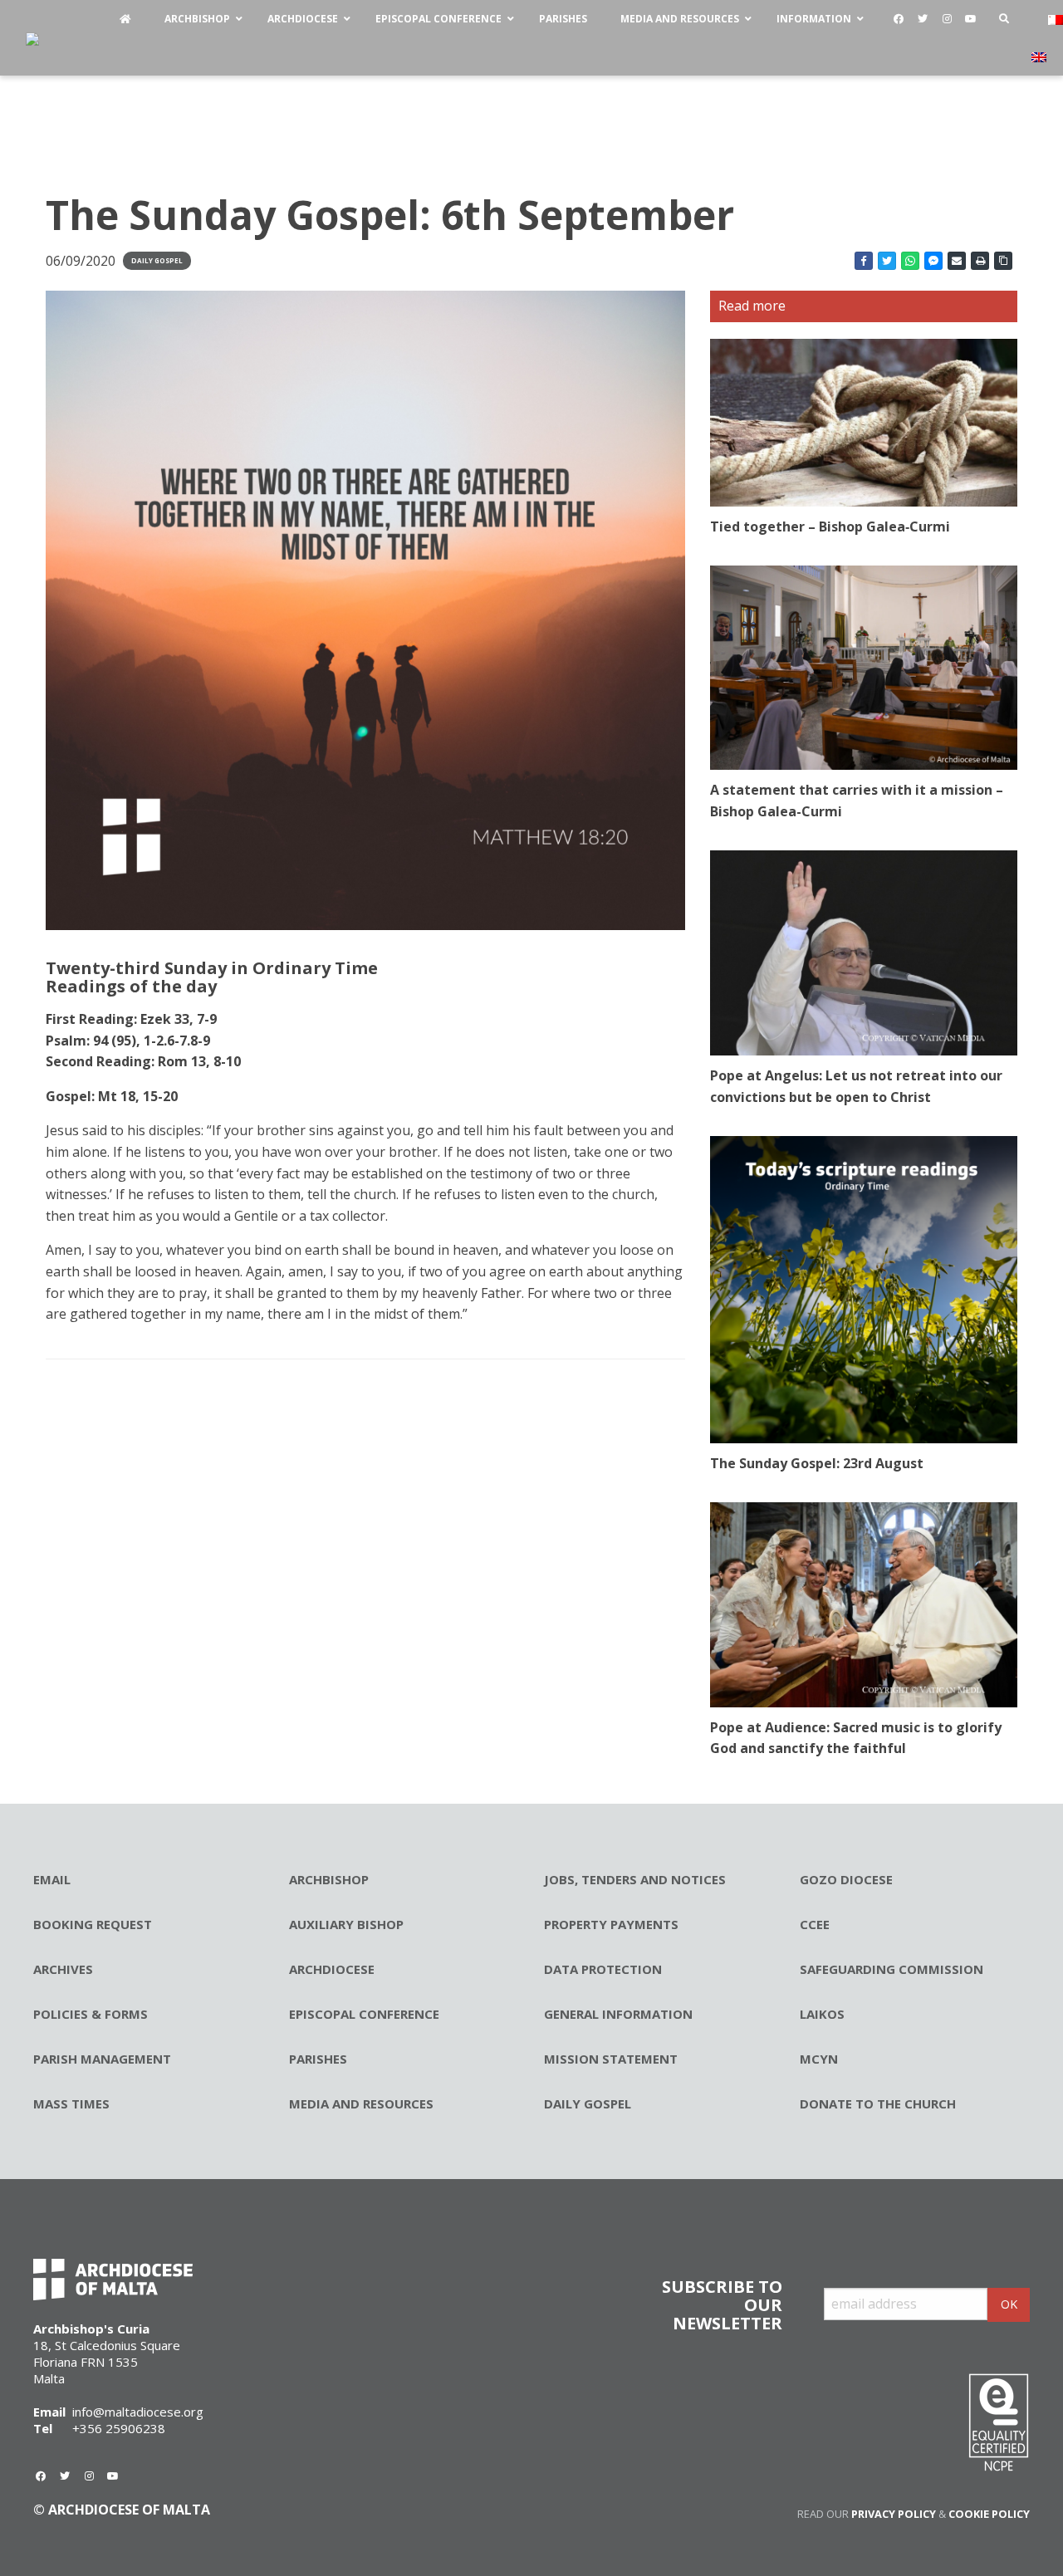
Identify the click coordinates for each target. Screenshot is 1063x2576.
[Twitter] (923, 19)
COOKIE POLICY (989, 2514)
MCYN (819, 2059)
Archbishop (329, 1879)
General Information (618, 2014)
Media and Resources (361, 2103)
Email (52, 1879)
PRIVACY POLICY (894, 2514)
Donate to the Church (878, 2103)
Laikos (822, 2014)
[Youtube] (971, 19)
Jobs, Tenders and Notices (635, 1879)
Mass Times (71, 2103)
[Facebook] (899, 19)
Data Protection (603, 1969)
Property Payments (611, 1924)
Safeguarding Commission (892, 1969)
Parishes (318, 2059)
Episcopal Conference (364, 2014)
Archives (63, 1969)
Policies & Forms (91, 2014)
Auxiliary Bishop (346, 1924)
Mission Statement (611, 2059)
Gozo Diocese (846, 1879)
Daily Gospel (157, 260)
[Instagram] (947, 19)
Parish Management (102, 2059)
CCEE (815, 1924)
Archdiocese (332, 1969)
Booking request (93, 1924)
